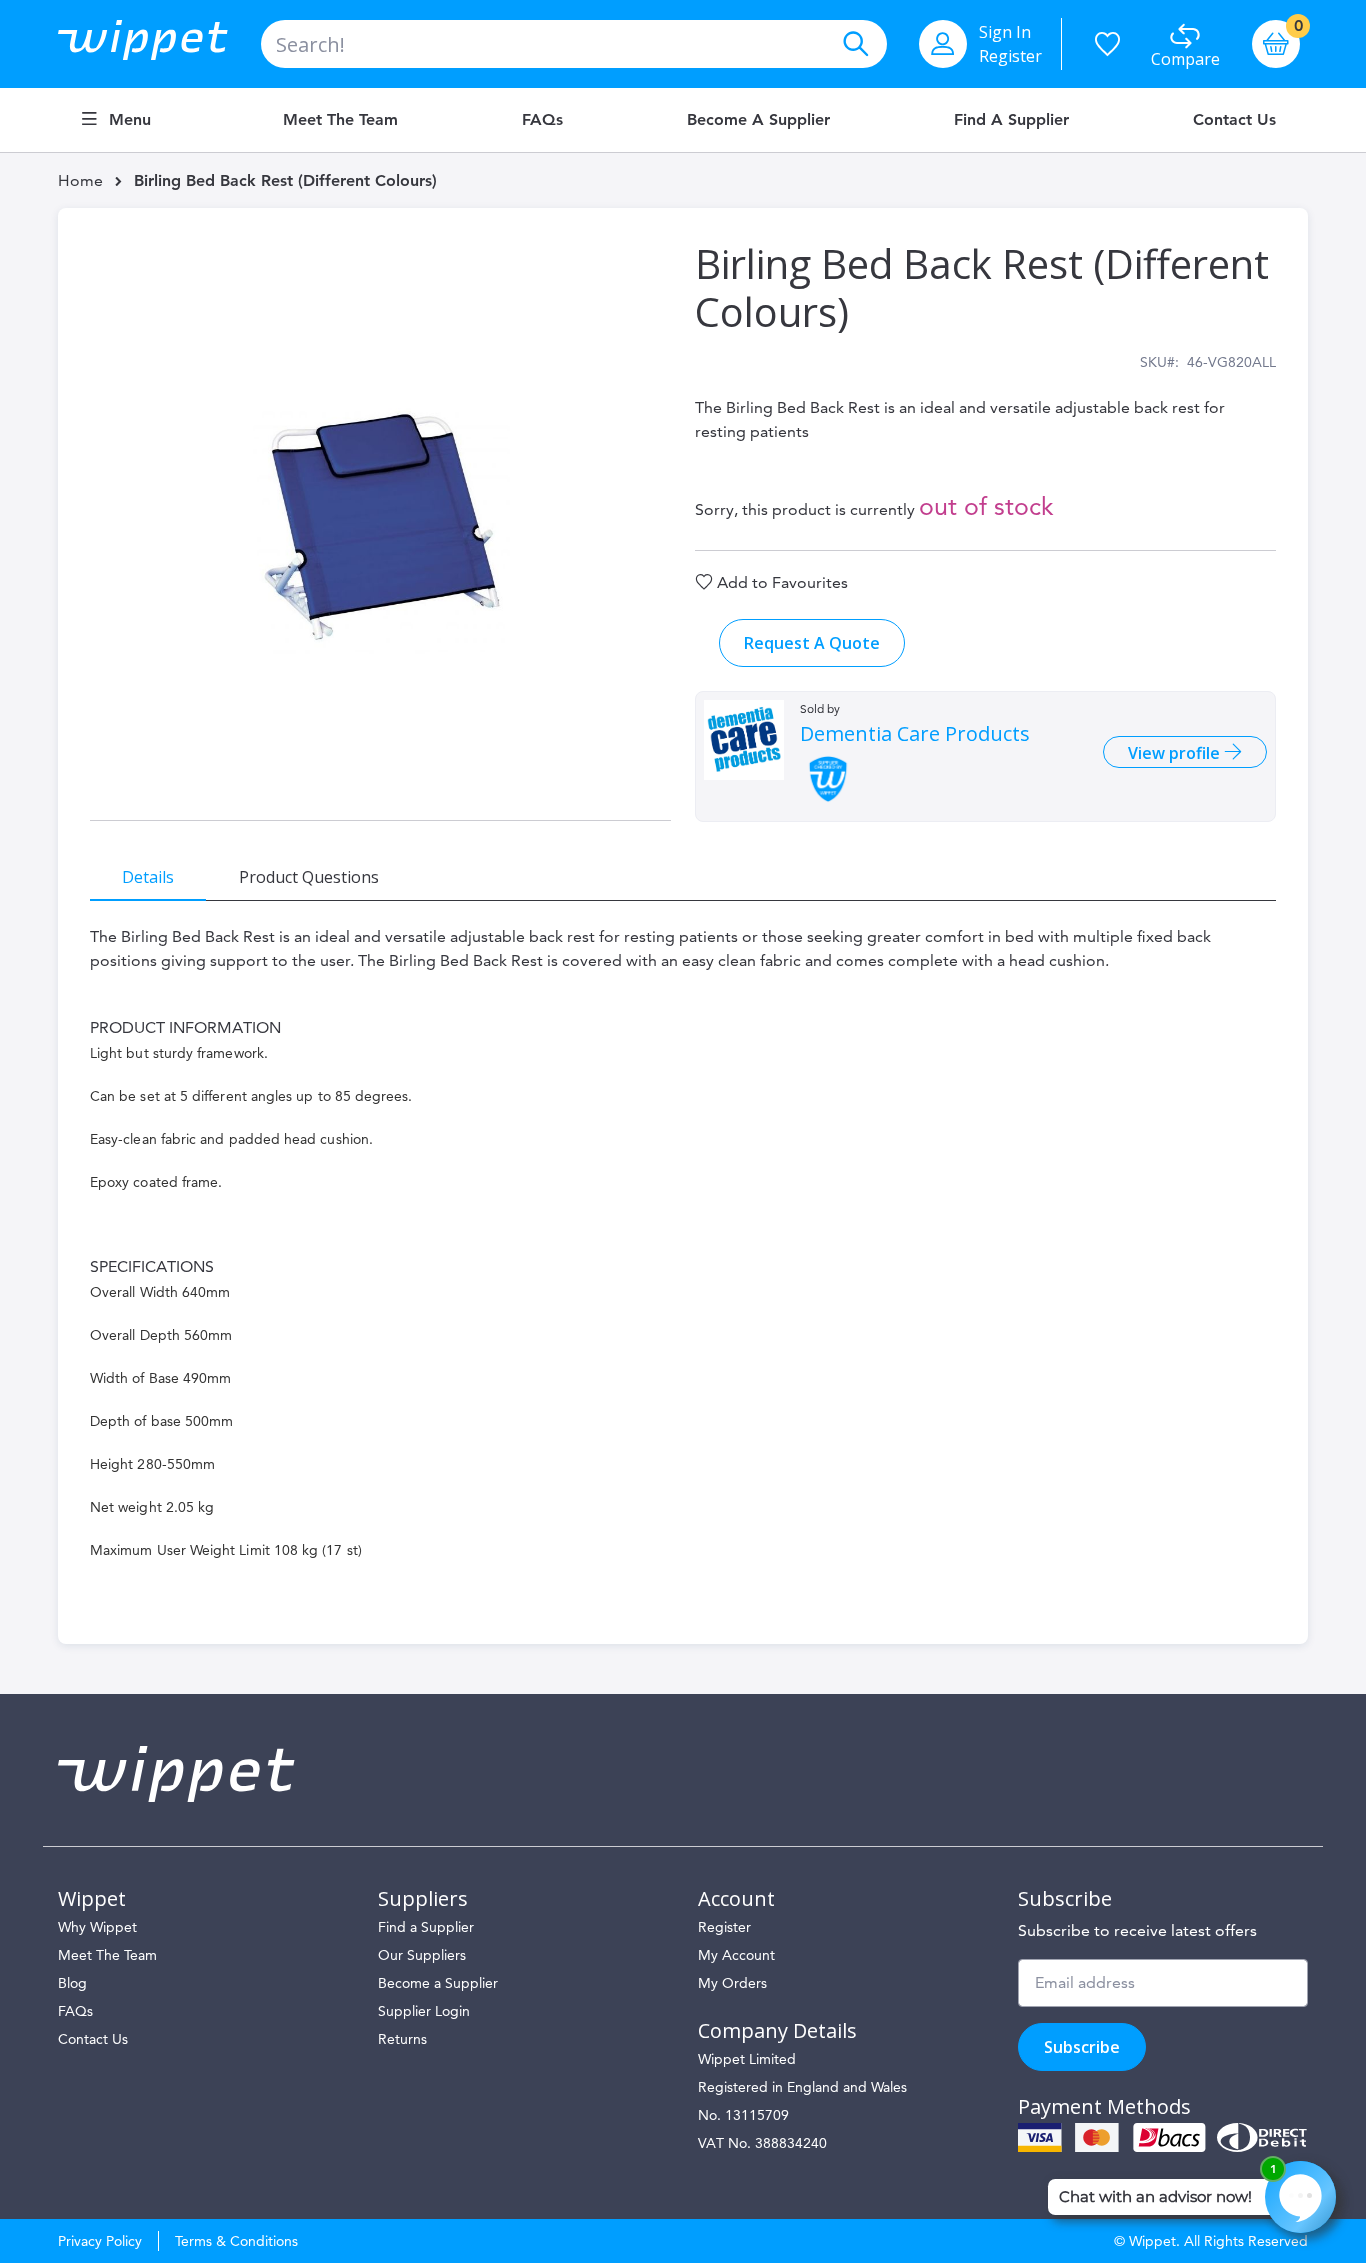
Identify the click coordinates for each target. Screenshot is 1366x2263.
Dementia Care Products (915, 734)
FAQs (542, 120)
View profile (1176, 753)
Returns (402, 2039)
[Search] (855, 44)
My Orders (732, 1983)
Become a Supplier (758, 120)
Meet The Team (107, 1955)
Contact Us (1234, 120)
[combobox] (574, 44)
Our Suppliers (422, 1955)
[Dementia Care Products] (744, 740)
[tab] (148, 876)
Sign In (1005, 32)
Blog (72, 1983)
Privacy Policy (100, 2241)
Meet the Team (340, 120)
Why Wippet (97, 1927)
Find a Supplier (1011, 120)
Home (80, 180)
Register (1010, 56)
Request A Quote (812, 643)
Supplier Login (424, 2011)
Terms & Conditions (236, 2241)
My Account (736, 1955)
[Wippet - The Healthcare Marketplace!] (159, 44)
